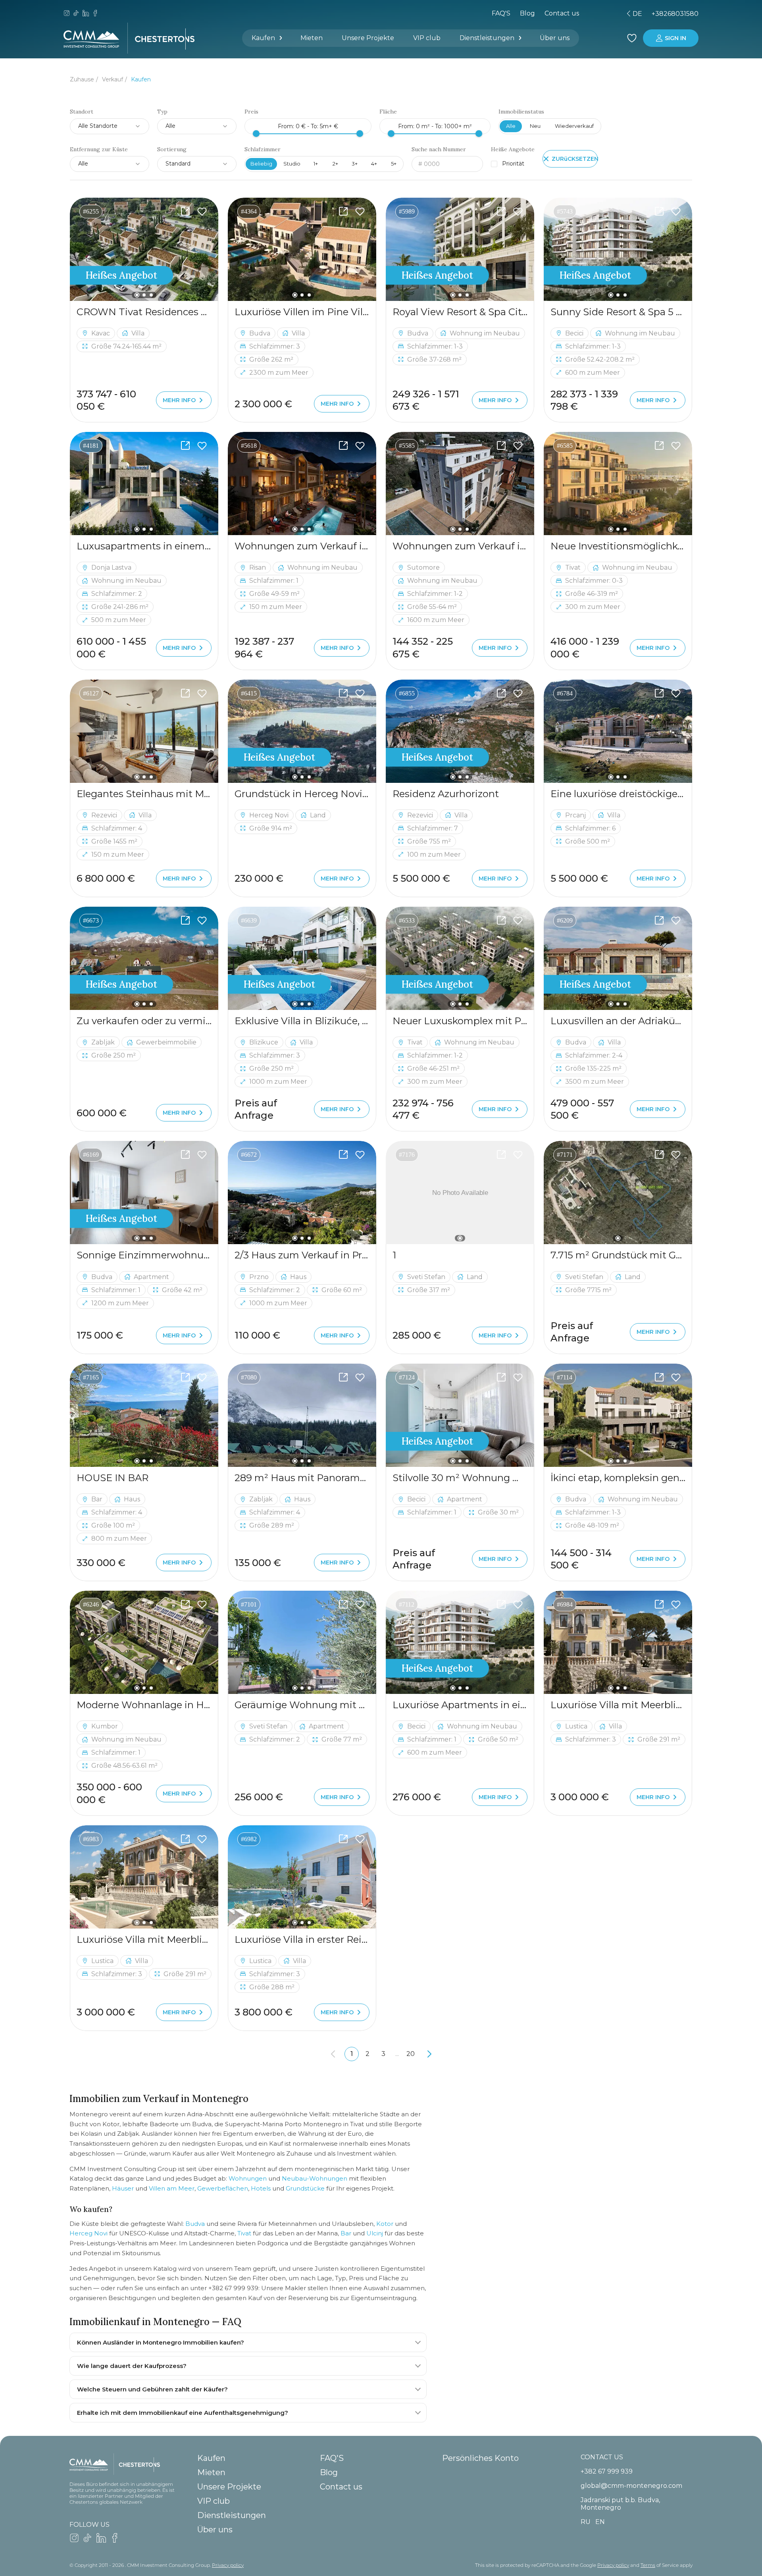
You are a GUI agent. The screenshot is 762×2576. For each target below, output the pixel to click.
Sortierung (172, 149)
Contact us (341, 2487)
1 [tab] (137, 295)
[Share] (185, 212)
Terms (648, 2565)
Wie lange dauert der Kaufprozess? (132, 2366)
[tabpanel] (144, 249)
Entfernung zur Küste (99, 149)
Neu (535, 126)
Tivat (244, 2233)
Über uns (555, 38)
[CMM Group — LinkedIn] (86, 14)
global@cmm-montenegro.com (631, 2486)
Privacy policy (228, 2565)
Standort (82, 112)
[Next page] (429, 2054)
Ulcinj (375, 2233)
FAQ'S (501, 13)
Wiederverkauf (574, 126)
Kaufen (263, 38)
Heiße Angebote (513, 149)
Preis (251, 112)
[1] (460, 1193)
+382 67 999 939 (607, 2471)
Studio (292, 164)
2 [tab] (144, 295)
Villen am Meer (172, 2188)
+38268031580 (675, 14)
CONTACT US (602, 2457)
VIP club (427, 38)
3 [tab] (151, 295)
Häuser (123, 2188)
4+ (374, 164)
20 (411, 2054)
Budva (195, 2224)
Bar (346, 2233)
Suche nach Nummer (439, 149)
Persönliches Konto (480, 2458)
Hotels (261, 2188)
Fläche (388, 112)
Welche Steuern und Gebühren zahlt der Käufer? (152, 2389)
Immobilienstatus (521, 112)
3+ (355, 164)
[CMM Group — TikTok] (76, 14)
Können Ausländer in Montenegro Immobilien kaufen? (161, 2342)
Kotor (385, 2224)
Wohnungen (248, 2178)
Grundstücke (305, 2188)
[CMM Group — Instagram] (67, 14)
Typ (162, 112)
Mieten (312, 38)
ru (578, 14)
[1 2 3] (144, 249)
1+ (316, 164)
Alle (511, 126)
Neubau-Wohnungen (315, 2178)
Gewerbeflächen (223, 2188)
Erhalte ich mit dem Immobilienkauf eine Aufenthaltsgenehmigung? (183, 2413)
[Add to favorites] (202, 212)
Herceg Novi (89, 2233)
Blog (527, 13)
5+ (394, 164)
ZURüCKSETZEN (575, 159)
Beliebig (261, 164)
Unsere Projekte (368, 38)
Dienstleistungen (487, 38)
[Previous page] (333, 2054)
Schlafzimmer (263, 149)
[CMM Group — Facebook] (95, 14)
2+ (335, 164)
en (592, 14)
